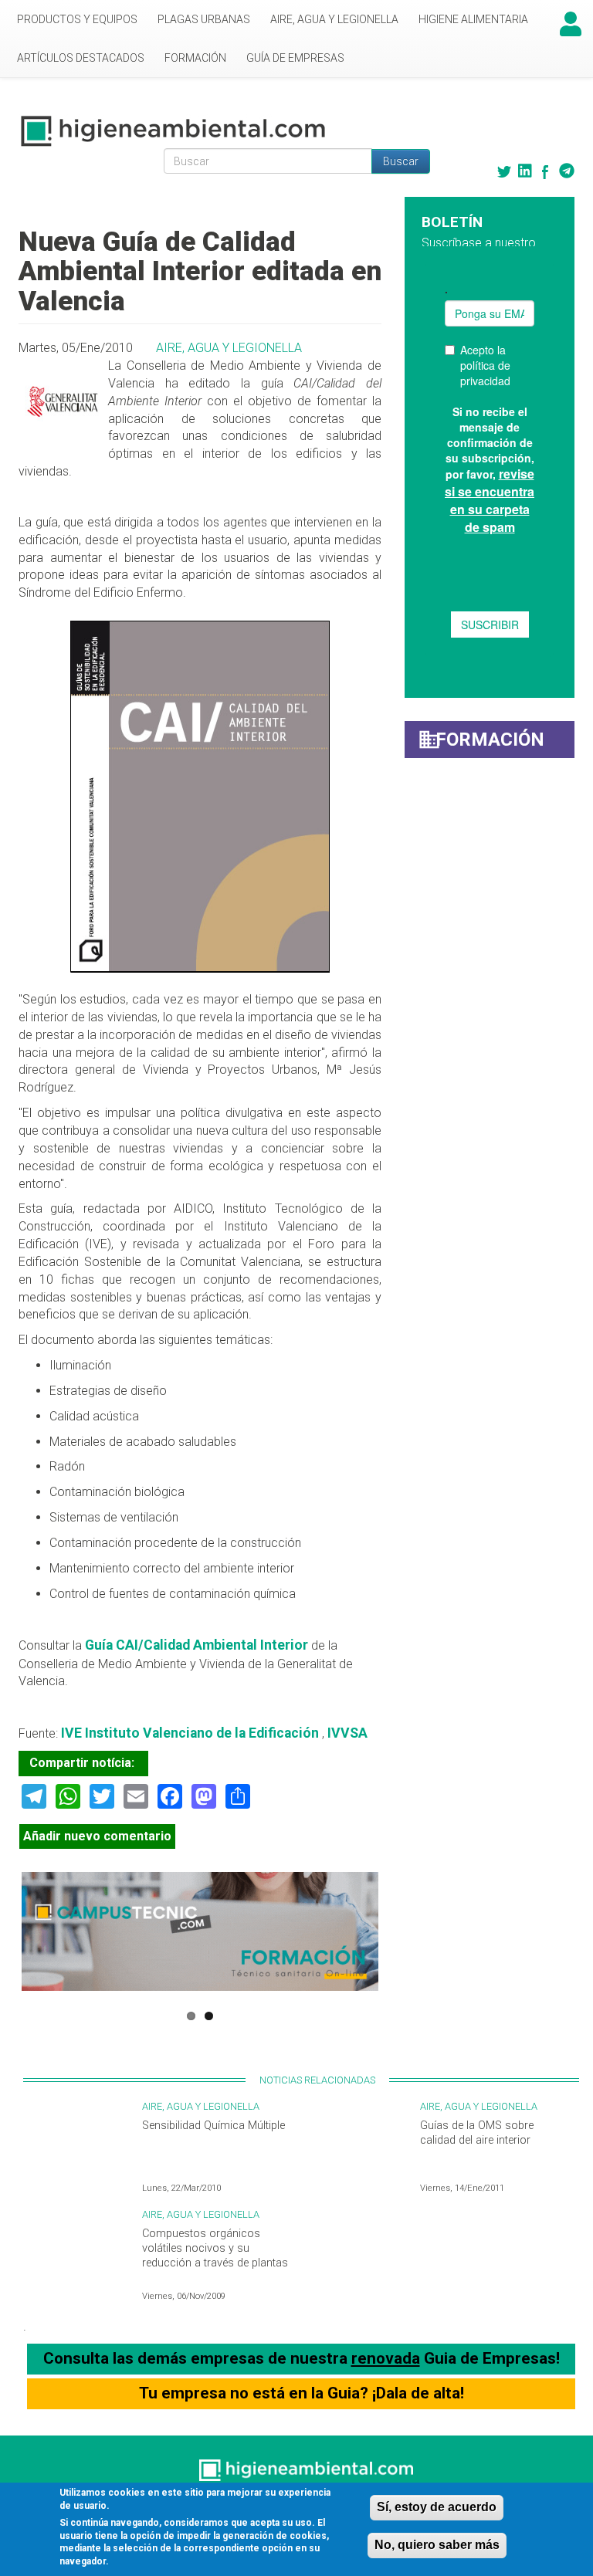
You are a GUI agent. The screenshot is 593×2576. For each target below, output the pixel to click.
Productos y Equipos (77, 19)
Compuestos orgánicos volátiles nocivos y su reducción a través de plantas (215, 2248)
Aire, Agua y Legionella (334, 19)
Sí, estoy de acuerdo (437, 2507)
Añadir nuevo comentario (97, 1836)
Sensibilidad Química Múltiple (213, 2126)
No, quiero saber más (437, 2545)
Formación (195, 58)
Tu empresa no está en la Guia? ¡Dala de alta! (302, 2393)
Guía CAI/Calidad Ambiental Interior (198, 1645)
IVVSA (347, 1733)
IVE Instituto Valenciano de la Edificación (190, 1733)
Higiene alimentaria (473, 19)
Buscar (401, 161)
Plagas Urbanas (204, 19)
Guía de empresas (295, 58)
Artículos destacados (81, 58)
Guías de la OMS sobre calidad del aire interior (477, 2133)
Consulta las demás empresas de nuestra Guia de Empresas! (302, 2358)
